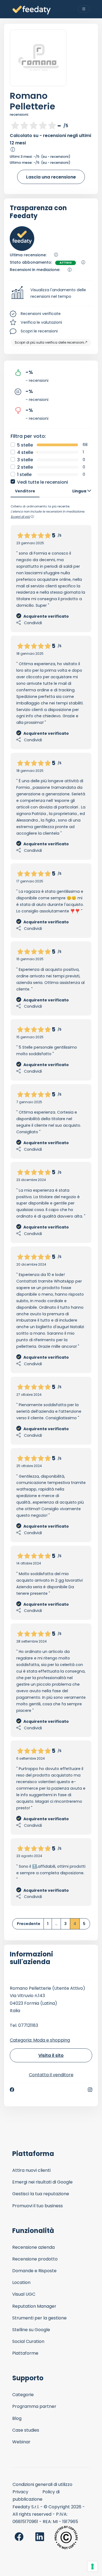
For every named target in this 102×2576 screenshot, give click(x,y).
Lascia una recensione (51, 177)
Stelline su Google (31, 2330)
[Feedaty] (32, 10)
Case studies (26, 2430)
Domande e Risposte (34, 2271)
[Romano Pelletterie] (38, 58)
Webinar (21, 2442)
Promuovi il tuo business (38, 2206)
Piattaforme (25, 2353)
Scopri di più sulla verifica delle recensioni (49, 342)
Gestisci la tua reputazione (41, 2194)
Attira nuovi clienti (31, 2170)
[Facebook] (12, 2090)
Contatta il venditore (51, 2075)
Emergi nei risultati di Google (42, 2182)
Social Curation (28, 2341)
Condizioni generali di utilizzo (42, 2484)
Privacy (20, 2492)
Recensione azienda (33, 2247)
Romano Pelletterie (33, 101)
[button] (51, 293)
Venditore (25, 491)
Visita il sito (51, 2055)
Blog (17, 2418)
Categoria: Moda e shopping (40, 2040)
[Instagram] (90, 2090)
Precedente (29, 1924)
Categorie (23, 2395)
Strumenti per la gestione (39, 2318)
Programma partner (34, 2406)
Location (21, 2282)
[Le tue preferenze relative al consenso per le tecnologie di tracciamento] (92, 2566)
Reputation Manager (34, 2306)
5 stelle (25, 445)
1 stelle (24, 475)
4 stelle (25, 452)
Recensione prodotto (35, 2259)
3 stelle (25, 460)
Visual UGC (24, 2294)
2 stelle (25, 467)
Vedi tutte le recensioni (43, 482)
